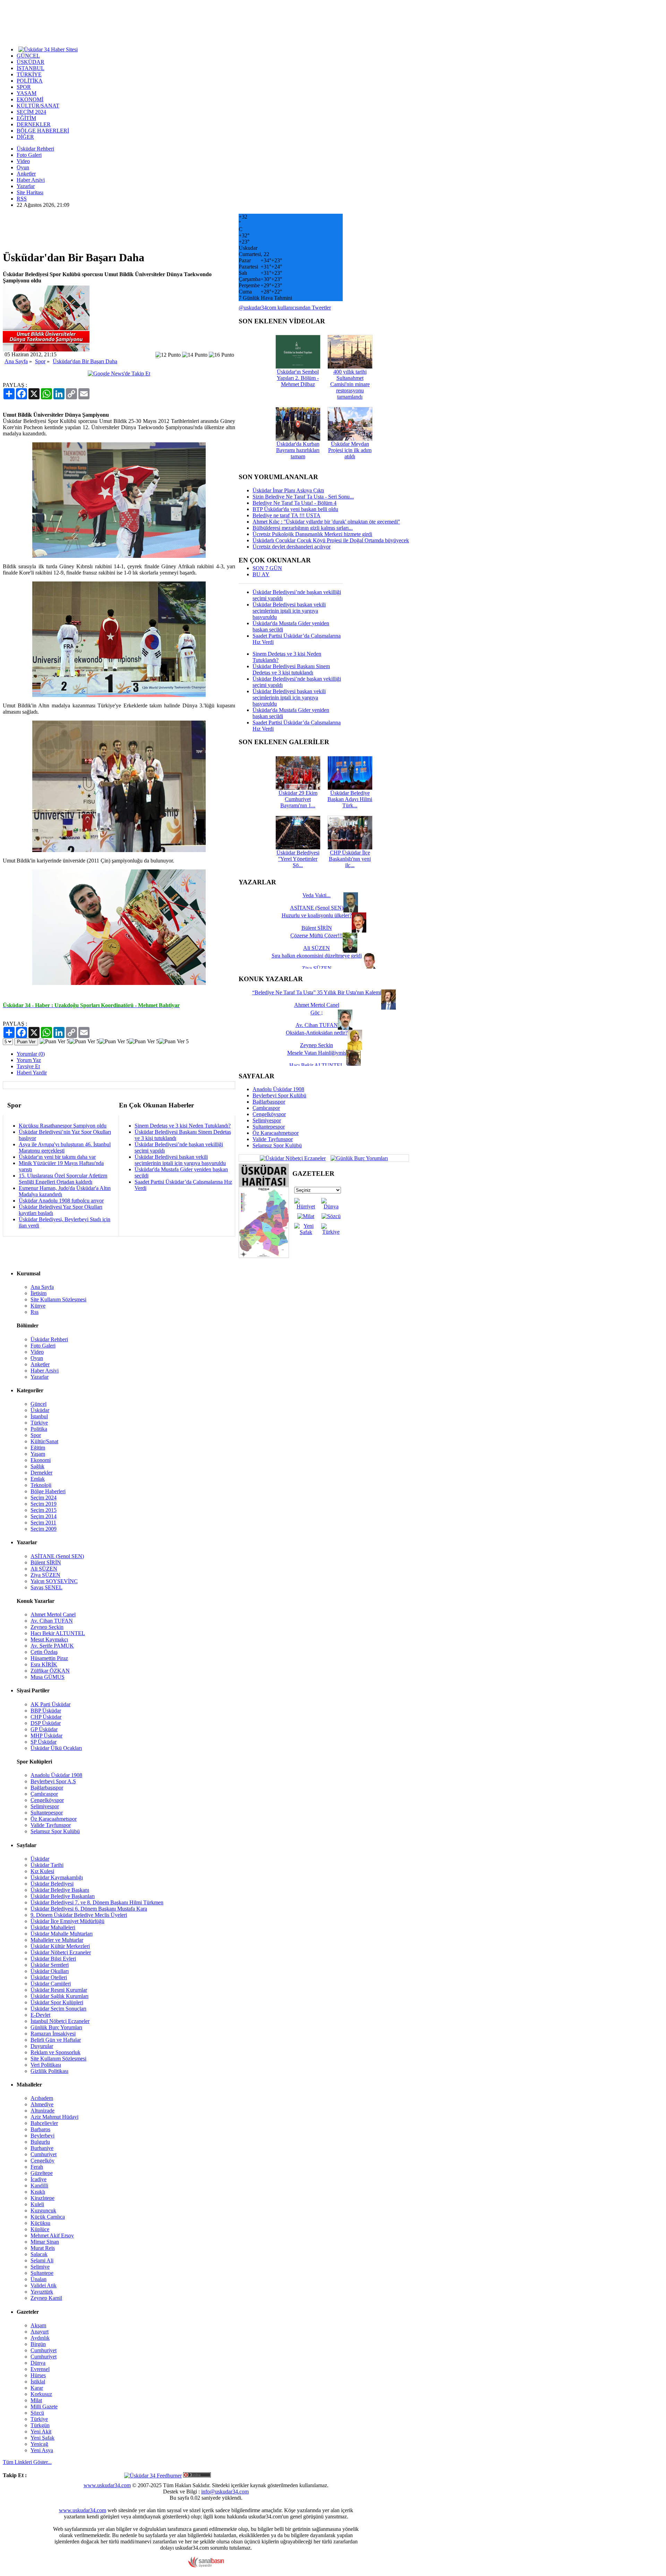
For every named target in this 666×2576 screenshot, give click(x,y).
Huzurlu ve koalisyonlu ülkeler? (317, 915)
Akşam (38, 2325)
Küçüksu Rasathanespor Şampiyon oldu (63, 1126)
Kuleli (37, 2204)
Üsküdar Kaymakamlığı (57, 1877)
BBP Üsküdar (46, 1711)
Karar (37, 2388)
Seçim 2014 (44, 1516)
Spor (40, 361)
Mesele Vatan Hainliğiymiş (317, 1053)
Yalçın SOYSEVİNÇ (54, 1581)
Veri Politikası (46, 2065)
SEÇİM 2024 (31, 112)
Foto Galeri (29, 155)
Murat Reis (43, 2248)
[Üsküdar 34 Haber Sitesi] (48, 49)
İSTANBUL (31, 68)
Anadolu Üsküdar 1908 (278, 1089)
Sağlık (37, 1466)
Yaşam (38, 1454)
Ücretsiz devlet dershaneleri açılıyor (292, 547)
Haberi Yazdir (32, 1073)
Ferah (37, 2167)
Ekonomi (41, 1460)
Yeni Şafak (42, 2438)
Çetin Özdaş (44, 1652)
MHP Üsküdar (46, 1736)
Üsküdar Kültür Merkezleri (60, 1946)
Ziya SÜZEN (45, 1575)
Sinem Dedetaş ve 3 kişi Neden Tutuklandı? (183, 1126)
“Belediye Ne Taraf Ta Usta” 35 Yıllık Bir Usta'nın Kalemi (317, 992)
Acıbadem (42, 2098)
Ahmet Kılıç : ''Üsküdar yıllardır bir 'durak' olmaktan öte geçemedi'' (326, 522)
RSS (22, 199)
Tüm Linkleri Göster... (27, 2462)
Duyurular (42, 2046)
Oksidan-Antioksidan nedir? (317, 1033)
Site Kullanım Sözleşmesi (58, 1299)
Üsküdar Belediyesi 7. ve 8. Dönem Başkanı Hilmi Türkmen (97, 1902)
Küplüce (40, 2229)
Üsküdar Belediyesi (52, 1884)
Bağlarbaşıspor (269, 1102)
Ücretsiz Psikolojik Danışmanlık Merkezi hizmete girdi (312, 534)
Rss (35, 1312)
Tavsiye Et (28, 1066)
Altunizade (42, 2111)
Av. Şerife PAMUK (52, 1646)
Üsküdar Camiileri (51, 1984)
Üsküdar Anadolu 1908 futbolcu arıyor (61, 1201)
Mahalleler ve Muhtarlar (57, 1940)
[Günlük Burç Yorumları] (357, 1158)
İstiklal (38, 2382)
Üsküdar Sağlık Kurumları (59, 1996)
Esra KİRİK (44, 1664)
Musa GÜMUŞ (48, 1677)
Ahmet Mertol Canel (53, 1614)
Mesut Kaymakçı (49, 1639)
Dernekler (41, 1473)
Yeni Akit (41, 2432)
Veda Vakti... (317, 895)
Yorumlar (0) (31, 1054)
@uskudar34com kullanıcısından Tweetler (285, 308)
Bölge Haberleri (48, 1491)
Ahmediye (42, 2104)
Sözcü (37, 2413)
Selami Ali (42, 2260)
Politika (39, 1429)
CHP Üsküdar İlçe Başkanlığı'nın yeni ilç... (350, 859)
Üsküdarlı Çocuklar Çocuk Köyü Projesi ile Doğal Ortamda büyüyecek (331, 540)
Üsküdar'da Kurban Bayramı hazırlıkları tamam (298, 450)
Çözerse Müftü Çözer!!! (317, 936)
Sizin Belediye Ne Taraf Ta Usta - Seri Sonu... (303, 497)
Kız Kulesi (42, 1871)
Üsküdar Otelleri (49, 1977)
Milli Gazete (44, 2407)
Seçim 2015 (44, 1510)
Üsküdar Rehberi (35, 149)
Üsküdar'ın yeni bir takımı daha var (57, 1157)
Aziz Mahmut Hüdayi (54, 2117)
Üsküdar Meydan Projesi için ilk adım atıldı (350, 450)
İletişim (39, 1293)
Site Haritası (30, 192)
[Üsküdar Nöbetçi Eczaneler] (293, 1158)
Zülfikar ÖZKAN (50, 1671)
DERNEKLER (34, 124)
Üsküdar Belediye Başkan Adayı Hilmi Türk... (350, 799)
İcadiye (39, 2179)
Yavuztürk (42, 2292)
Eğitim (38, 1448)
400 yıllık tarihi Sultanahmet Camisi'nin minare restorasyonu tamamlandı (350, 384)
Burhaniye (42, 2148)
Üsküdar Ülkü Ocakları (56, 1748)
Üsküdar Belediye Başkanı (60, 1890)
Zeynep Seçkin (47, 1627)
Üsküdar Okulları (50, 1971)
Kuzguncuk (43, 2211)
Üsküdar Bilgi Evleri (53, 1959)
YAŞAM (27, 93)
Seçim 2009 (44, 1529)
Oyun (23, 167)
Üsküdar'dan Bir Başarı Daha (85, 361)
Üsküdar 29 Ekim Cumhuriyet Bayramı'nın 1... (298, 799)
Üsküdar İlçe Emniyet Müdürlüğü (67, 1921)
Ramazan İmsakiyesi (53, 2034)
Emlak (38, 1479)
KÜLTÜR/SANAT (38, 106)
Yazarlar (26, 186)
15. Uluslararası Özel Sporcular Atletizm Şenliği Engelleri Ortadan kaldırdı (63, 1179)
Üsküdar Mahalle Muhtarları (62, 1934)
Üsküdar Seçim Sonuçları (58, 2009)
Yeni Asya (42, 2450)
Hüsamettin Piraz (49, 1658)
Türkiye (39, 1423)
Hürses (38, 2375)
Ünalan (39, 2279)
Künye (38, 1306)
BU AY (261, 574)
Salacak (39, 2254)
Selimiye (40, 2267)
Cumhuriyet (44, 2154)
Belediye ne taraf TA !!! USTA (287, 515)
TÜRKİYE (29, 74)
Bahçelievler (44, 2123)
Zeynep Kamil (46, 2298)
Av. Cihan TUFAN (52, 1621)
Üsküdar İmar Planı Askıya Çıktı (288, 490)
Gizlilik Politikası (49, 2071)
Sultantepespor (269, 1127)
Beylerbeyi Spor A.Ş (53, 1781)
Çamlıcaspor (266, 1108)
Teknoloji (41, 1485)
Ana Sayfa (16, 361)
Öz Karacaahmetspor (276, 1133)
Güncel (39, 1404)
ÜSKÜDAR (31, 62)
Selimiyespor (267, 1120)
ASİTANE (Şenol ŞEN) (57, 1556)
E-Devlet (40, 2015)
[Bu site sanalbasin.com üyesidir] (206, 2566)
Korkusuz (41, 2394)
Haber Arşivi (31, 180)
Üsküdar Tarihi (47, 1865)
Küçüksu (40, 2223)
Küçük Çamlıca (48, 2217)
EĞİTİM (26, 118)
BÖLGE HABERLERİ (43, 131)
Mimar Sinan (45, 2242)
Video (23, 161)
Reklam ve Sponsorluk (55, 2052)
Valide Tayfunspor (273, 1139)
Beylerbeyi (42, 2136)
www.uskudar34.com (107, 2485)
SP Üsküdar (44, 1742)
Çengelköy (42, 2161)
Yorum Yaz (29, 1060)
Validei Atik (44, 2285)
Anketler (26, 174)
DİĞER (25, 137)
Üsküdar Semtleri (50, 1965)
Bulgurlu (40, 2142)
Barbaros (40, 2129)
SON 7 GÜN (267, 568)
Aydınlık (40, 2338)
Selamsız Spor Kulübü (277, 1145)
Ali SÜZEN (44, 1569)
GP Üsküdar (44, 1729)
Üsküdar (40, 1410)
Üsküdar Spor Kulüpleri (57, 2002)
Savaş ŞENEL (46, 1587)
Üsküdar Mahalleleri (53, 1927)
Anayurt (40, 2332)
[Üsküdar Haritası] (264, 1256)
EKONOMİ (30, 99)
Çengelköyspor (269, 1114)
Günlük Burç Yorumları (56, 2027)
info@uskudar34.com (225, 2492)
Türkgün (40, 2425)
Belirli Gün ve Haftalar (56, 2040)
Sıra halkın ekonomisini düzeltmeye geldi (317, 956)
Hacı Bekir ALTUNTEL (58, 1633)
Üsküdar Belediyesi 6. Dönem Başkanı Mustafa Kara (89, 1909)
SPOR (24, 87)
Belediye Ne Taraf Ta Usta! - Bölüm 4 (294, 503)
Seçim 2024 (44, 1498)
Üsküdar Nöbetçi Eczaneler (61, 1952)
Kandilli (39, 2186)
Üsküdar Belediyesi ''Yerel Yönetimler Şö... (298, 859)
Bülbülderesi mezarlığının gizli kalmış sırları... (303, 528)
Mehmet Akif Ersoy (52, 2235)
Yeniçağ (39, 2444)
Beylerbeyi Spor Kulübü (279, 1095)
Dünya (38, 2363)
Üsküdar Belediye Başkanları (63, 1896)
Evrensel (40, 2369)
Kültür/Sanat (44, 1441)
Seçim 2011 (43, 1523)
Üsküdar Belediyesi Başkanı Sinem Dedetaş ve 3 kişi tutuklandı (291, 669)
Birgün (38, 2344)
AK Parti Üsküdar (50, 1704)
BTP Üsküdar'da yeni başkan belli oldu (295, 509)
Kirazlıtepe (42, 2198)
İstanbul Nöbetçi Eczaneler (60, 2021)
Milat (36, 2400)
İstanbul (39, 1416)
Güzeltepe (42, 2173)
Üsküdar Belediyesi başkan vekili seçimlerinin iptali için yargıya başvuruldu (180, 1160)
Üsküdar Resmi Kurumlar (59, 1990)
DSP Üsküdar (46, 1723)
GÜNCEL (28, 56)
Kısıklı (38, 2192)
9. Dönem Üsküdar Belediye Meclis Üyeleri (79, 1915)
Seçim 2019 (44, 1504)
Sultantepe (42, 2273)
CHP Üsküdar (46, 1717)
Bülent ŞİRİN (46, 1562)
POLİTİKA (30, 81)
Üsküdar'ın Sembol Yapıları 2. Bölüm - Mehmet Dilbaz (298, 378)
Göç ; (317, 1013)
